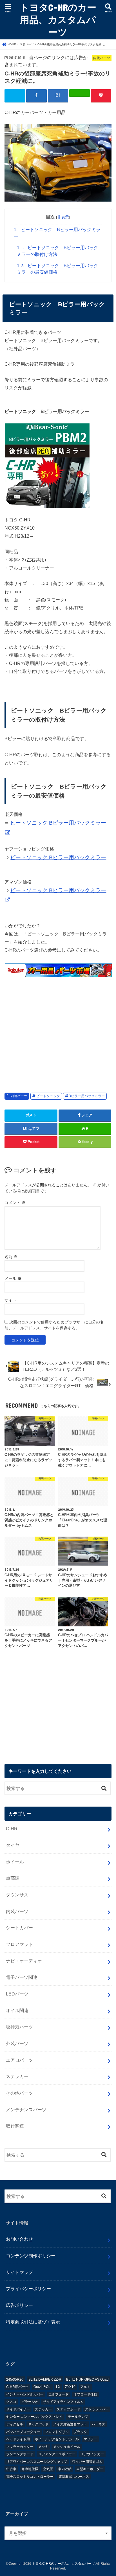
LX (58, 2387)
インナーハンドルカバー (25, 2394)
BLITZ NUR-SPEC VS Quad (87, 2379)
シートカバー (19, 1928)
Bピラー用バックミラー (87, 1096)
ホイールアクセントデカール (57, 2439)
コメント (15, 1203)
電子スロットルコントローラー (30, 2477)
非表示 (63, 217)
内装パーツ (19, 1096)
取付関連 (15, 2126)
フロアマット (19, 1944)
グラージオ (30, 2402)
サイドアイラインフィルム (63, 2402)
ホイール (15, 1862)
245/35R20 (15, 2379)
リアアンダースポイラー (57, 2454)
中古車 (11, 2469)
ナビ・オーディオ (24, 1961)
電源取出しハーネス (74, 2477)
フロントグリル (57, 2432)
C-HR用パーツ (17, 2387)
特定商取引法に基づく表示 (33, 2322)
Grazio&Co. (42, 2387)
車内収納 (65, 2469)
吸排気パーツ (19, 2027)
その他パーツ (19, 2093)
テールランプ (78, 2417)
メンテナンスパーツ (26, 2110)
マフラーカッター (20, 2447)
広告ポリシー (19, 2305)
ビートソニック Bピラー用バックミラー (57, 233)
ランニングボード (20, 2454)
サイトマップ (19, 2272)
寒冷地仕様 (30, 2469)
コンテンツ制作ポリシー (31, 2256)
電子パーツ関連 (22, 1977)
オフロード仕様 (85, 2394)
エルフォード (59, 2394)
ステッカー (17, 2076)
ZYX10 (70, 2387)
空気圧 (48, 2469)
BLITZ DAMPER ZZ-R (45, 2379)
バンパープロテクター (23, 2432)
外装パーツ (17, 2043)
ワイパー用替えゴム (87, 2462)
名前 (11, 1257)
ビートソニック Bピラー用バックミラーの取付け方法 (58, 251)
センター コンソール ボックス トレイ (34, 2417)
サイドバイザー (18, 2409)
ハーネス (99, 2424)
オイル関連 (17, 2010)
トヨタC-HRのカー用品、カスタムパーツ (58, 20)
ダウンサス (17, 1895)
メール (13, 1278)
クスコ (11, 2402)
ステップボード (68, 2409)
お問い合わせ (19, 2239)
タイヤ (13, 1845)
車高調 (13, 1878)
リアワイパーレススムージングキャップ (37, 2462)
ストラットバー (97, 2409)
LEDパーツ (17, 1994)
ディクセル (15, 2424)
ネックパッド (38, 2424)
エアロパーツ (19, 2060)
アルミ (85, 2387)
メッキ (43, 2447)
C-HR (12, 1829)
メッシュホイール (67, 2447)
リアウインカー (92, 2454)
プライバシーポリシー (28, 2289)
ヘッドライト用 (18, 2439)
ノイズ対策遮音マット (70, 2424)
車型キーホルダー (90, 2469)
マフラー (90, 2439)
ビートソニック (48, 1096)
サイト (10, 1300)
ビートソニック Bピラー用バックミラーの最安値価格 (58, 269)
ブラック (80, 2432)
